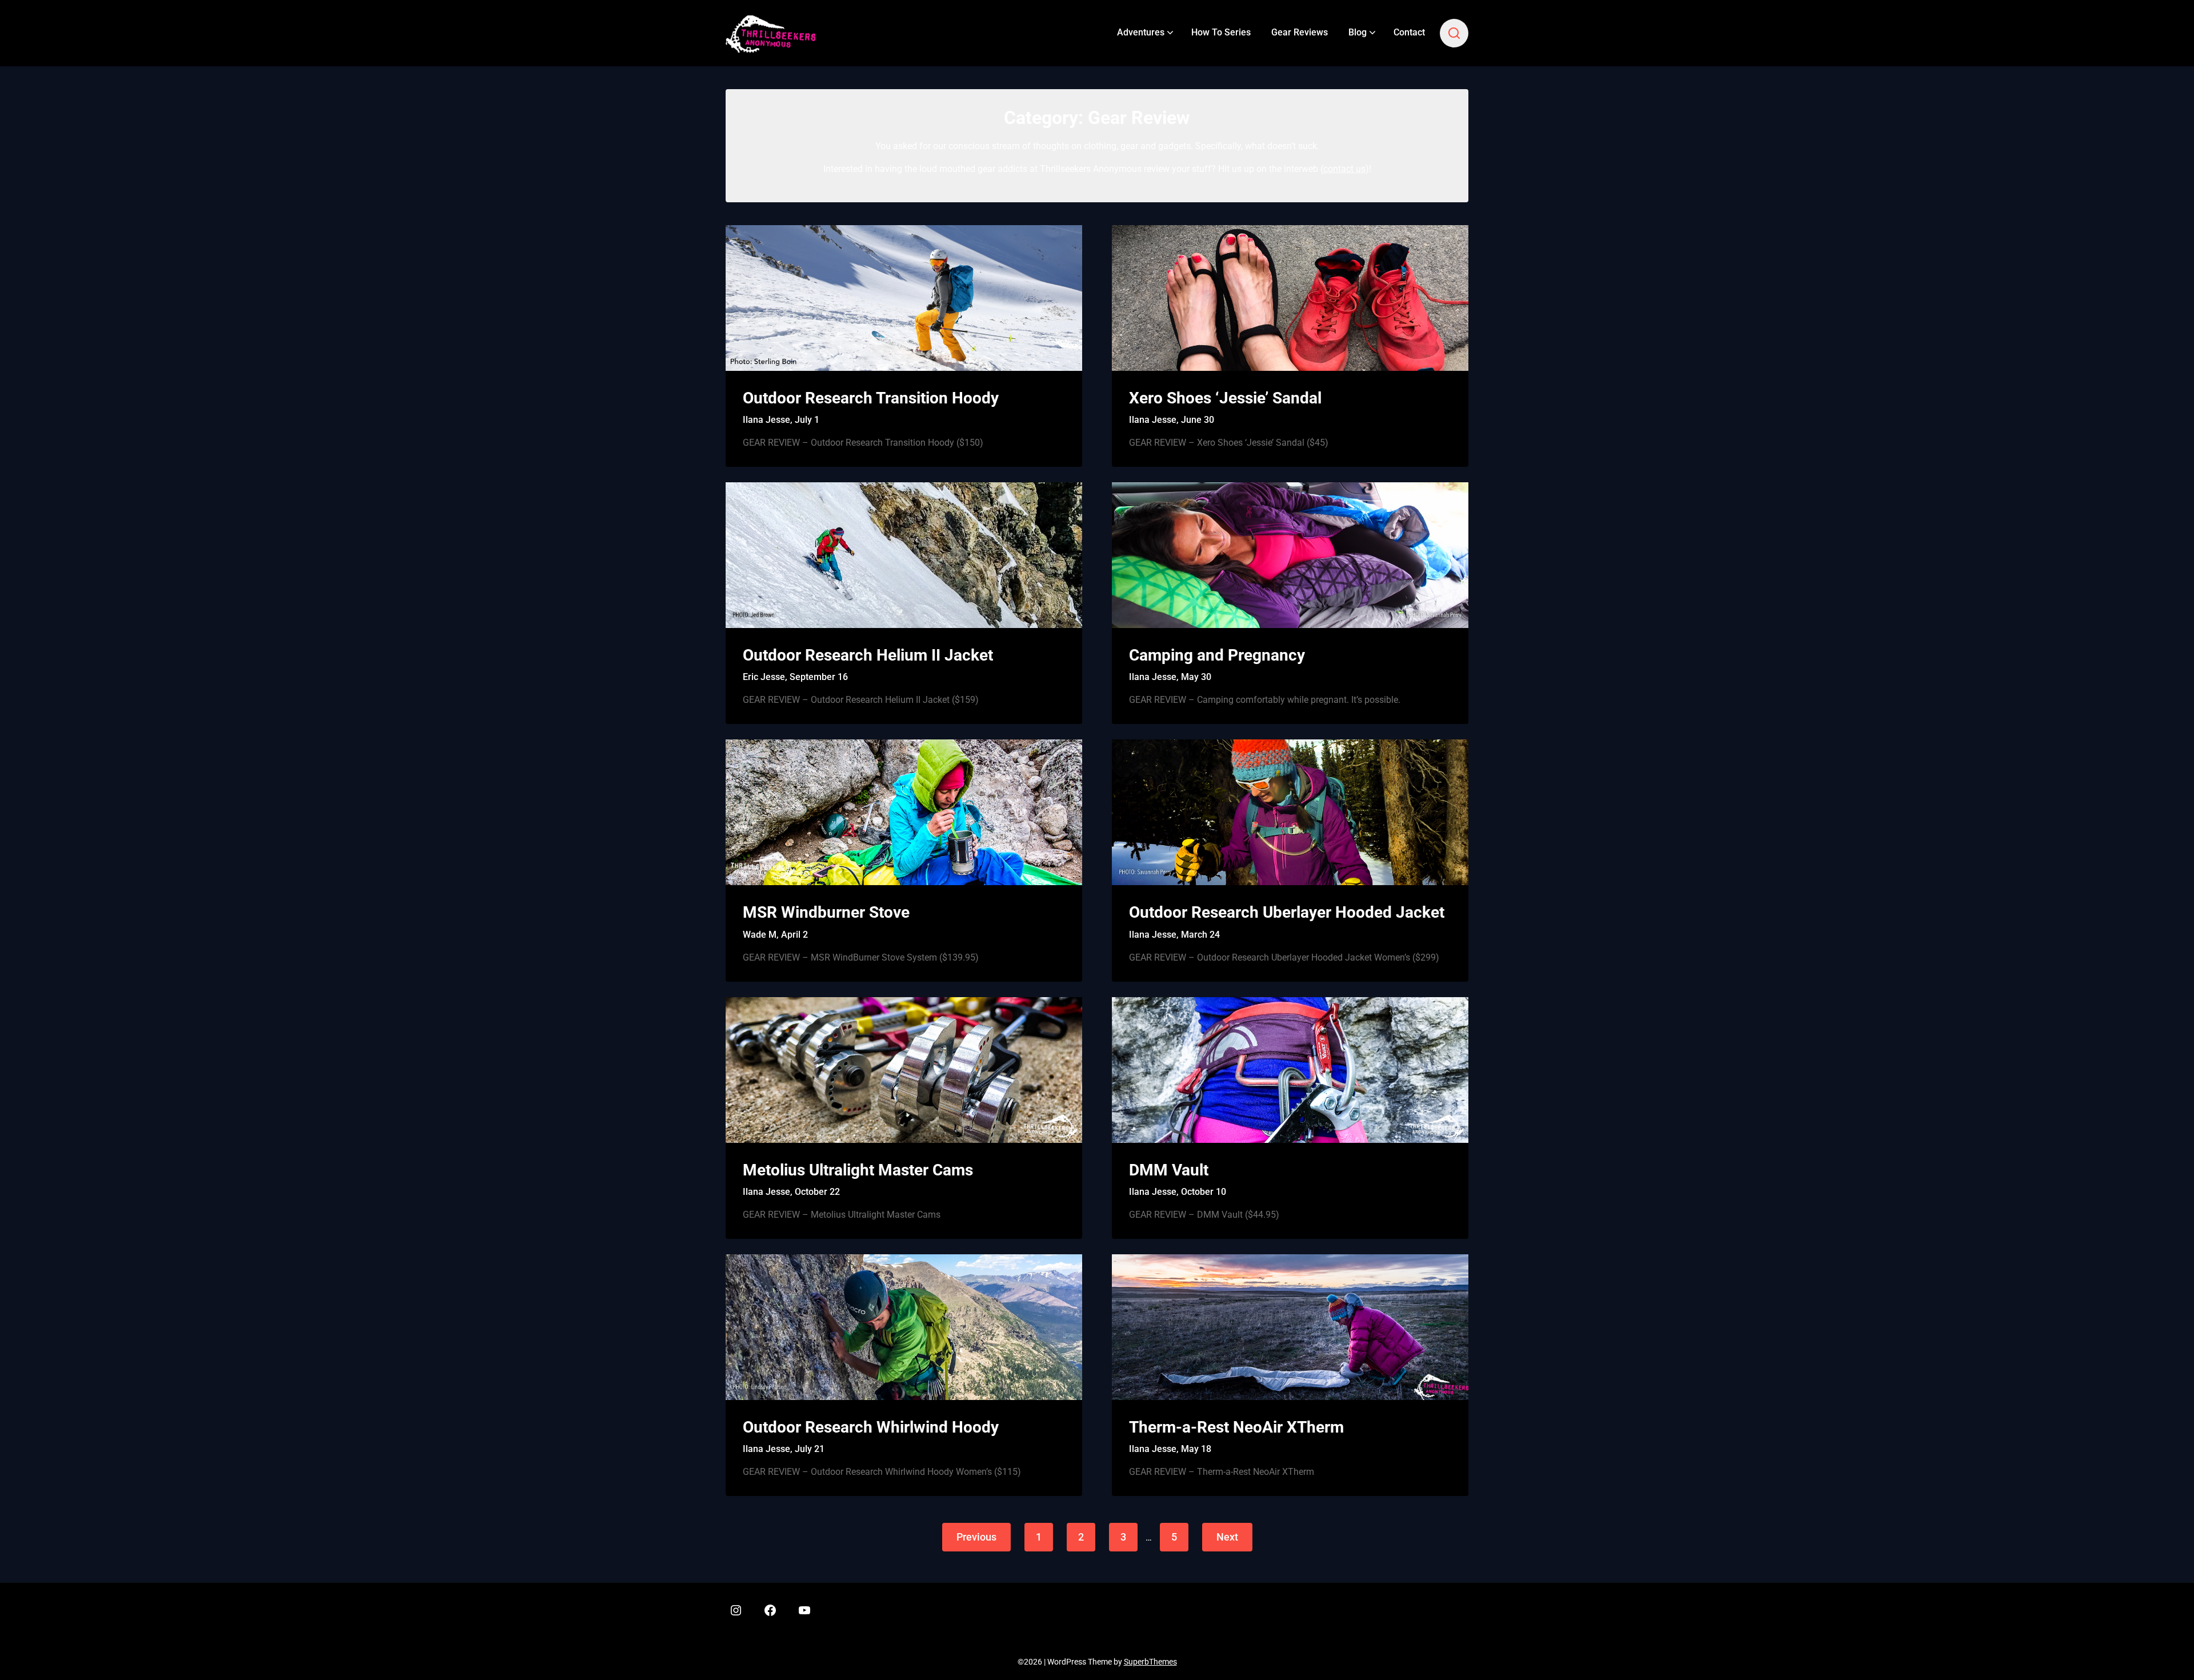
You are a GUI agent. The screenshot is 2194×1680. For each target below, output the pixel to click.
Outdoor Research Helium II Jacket (868, 655)
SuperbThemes (1150, 1662)
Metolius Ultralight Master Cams (858, 1170)
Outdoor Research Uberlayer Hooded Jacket (1287, 912)
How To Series (1221, 32)
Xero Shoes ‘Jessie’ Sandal (1225, 398)
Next (1227, 1537)
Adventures (1141, 32)
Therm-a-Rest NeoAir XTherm (1236, 1427)
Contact (1409, 32)
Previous (976, 1537)
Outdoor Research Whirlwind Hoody (871, 1427)
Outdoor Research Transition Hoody (871, 398)
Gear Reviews (1300, 32)
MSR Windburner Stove (826, 912)
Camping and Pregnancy (1217, 655)
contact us (1344, 169)
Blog (1358, 32)
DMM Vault (1169, 1170)
